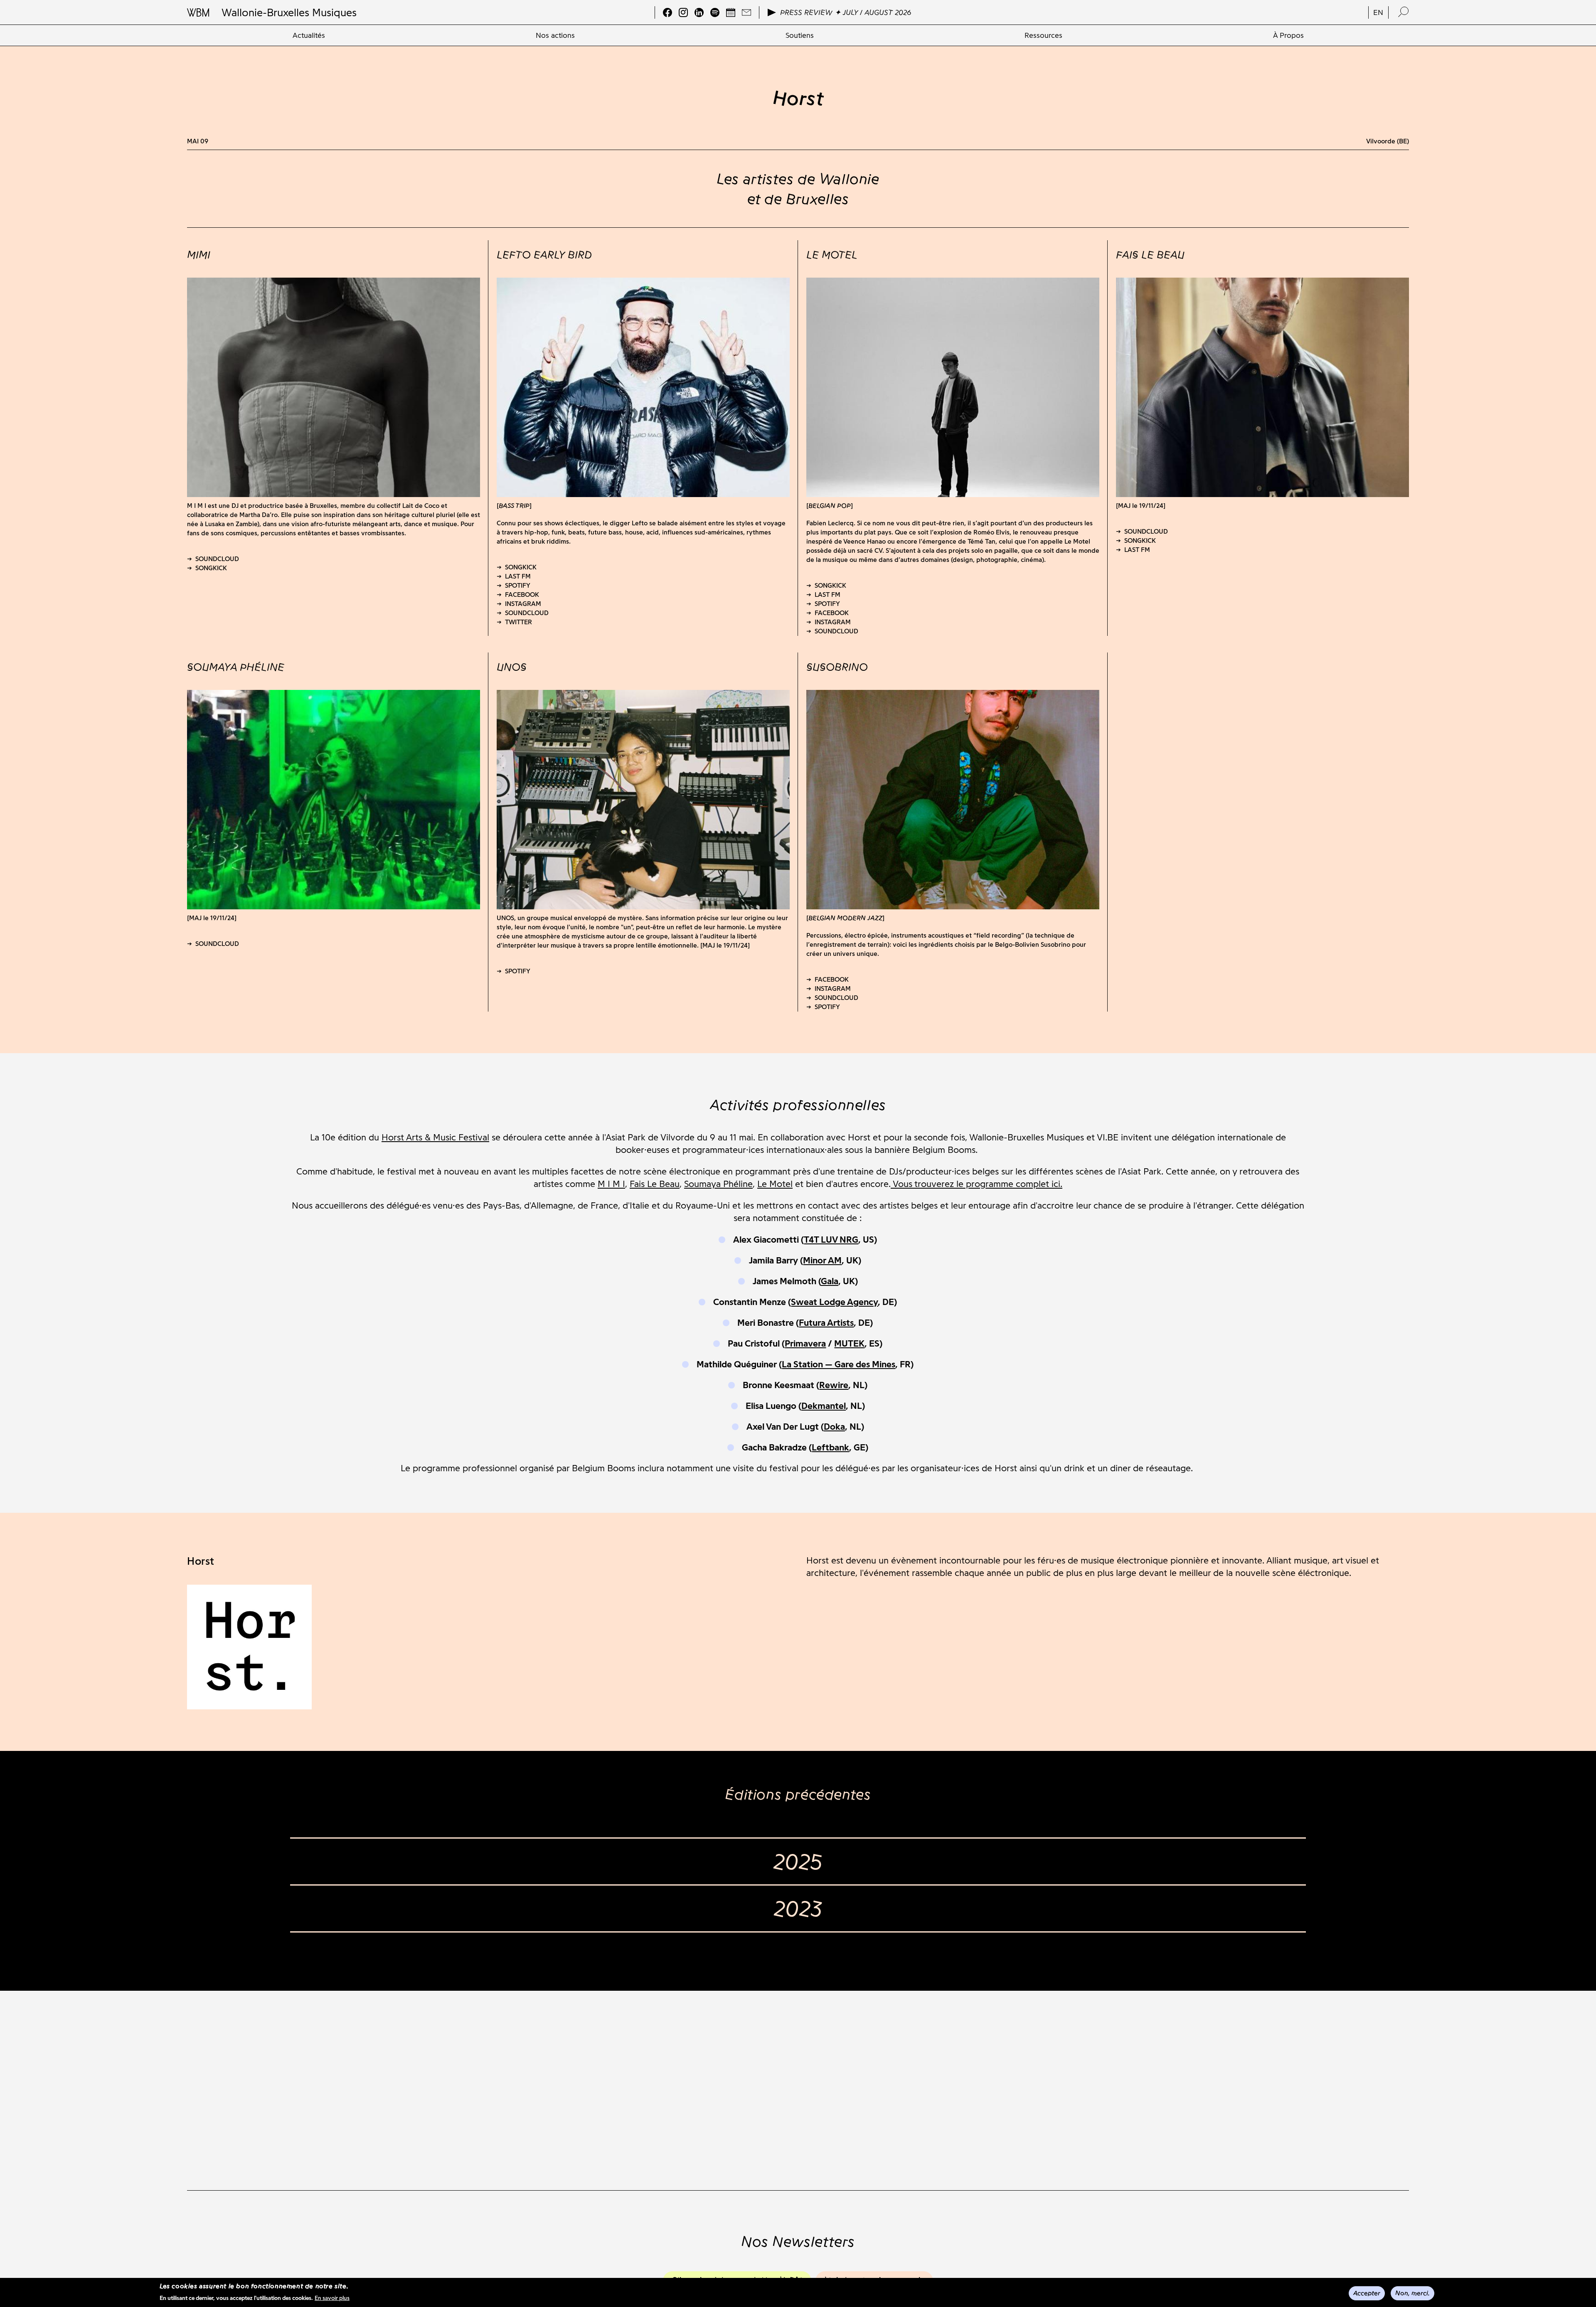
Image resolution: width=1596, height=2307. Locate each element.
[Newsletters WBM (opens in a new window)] (746, 12)
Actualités (309, 35)
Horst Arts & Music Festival (435, 1137)
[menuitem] (309, 35)
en (1378, 12)
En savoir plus (332, 2298)
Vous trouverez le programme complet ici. (977, 1184)
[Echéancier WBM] (731, 12)
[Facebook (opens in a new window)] (667, 12)
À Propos (1288, 35)
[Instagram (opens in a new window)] (683, 12)
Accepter (1367, 2293)
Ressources (1043, 35)
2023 (798, 1908)
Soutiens (800, 35)
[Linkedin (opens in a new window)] (699, 12)
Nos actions (555, 35)
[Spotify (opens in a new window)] (715, 12)
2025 (798, 1861)
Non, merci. (1413, 2293)
